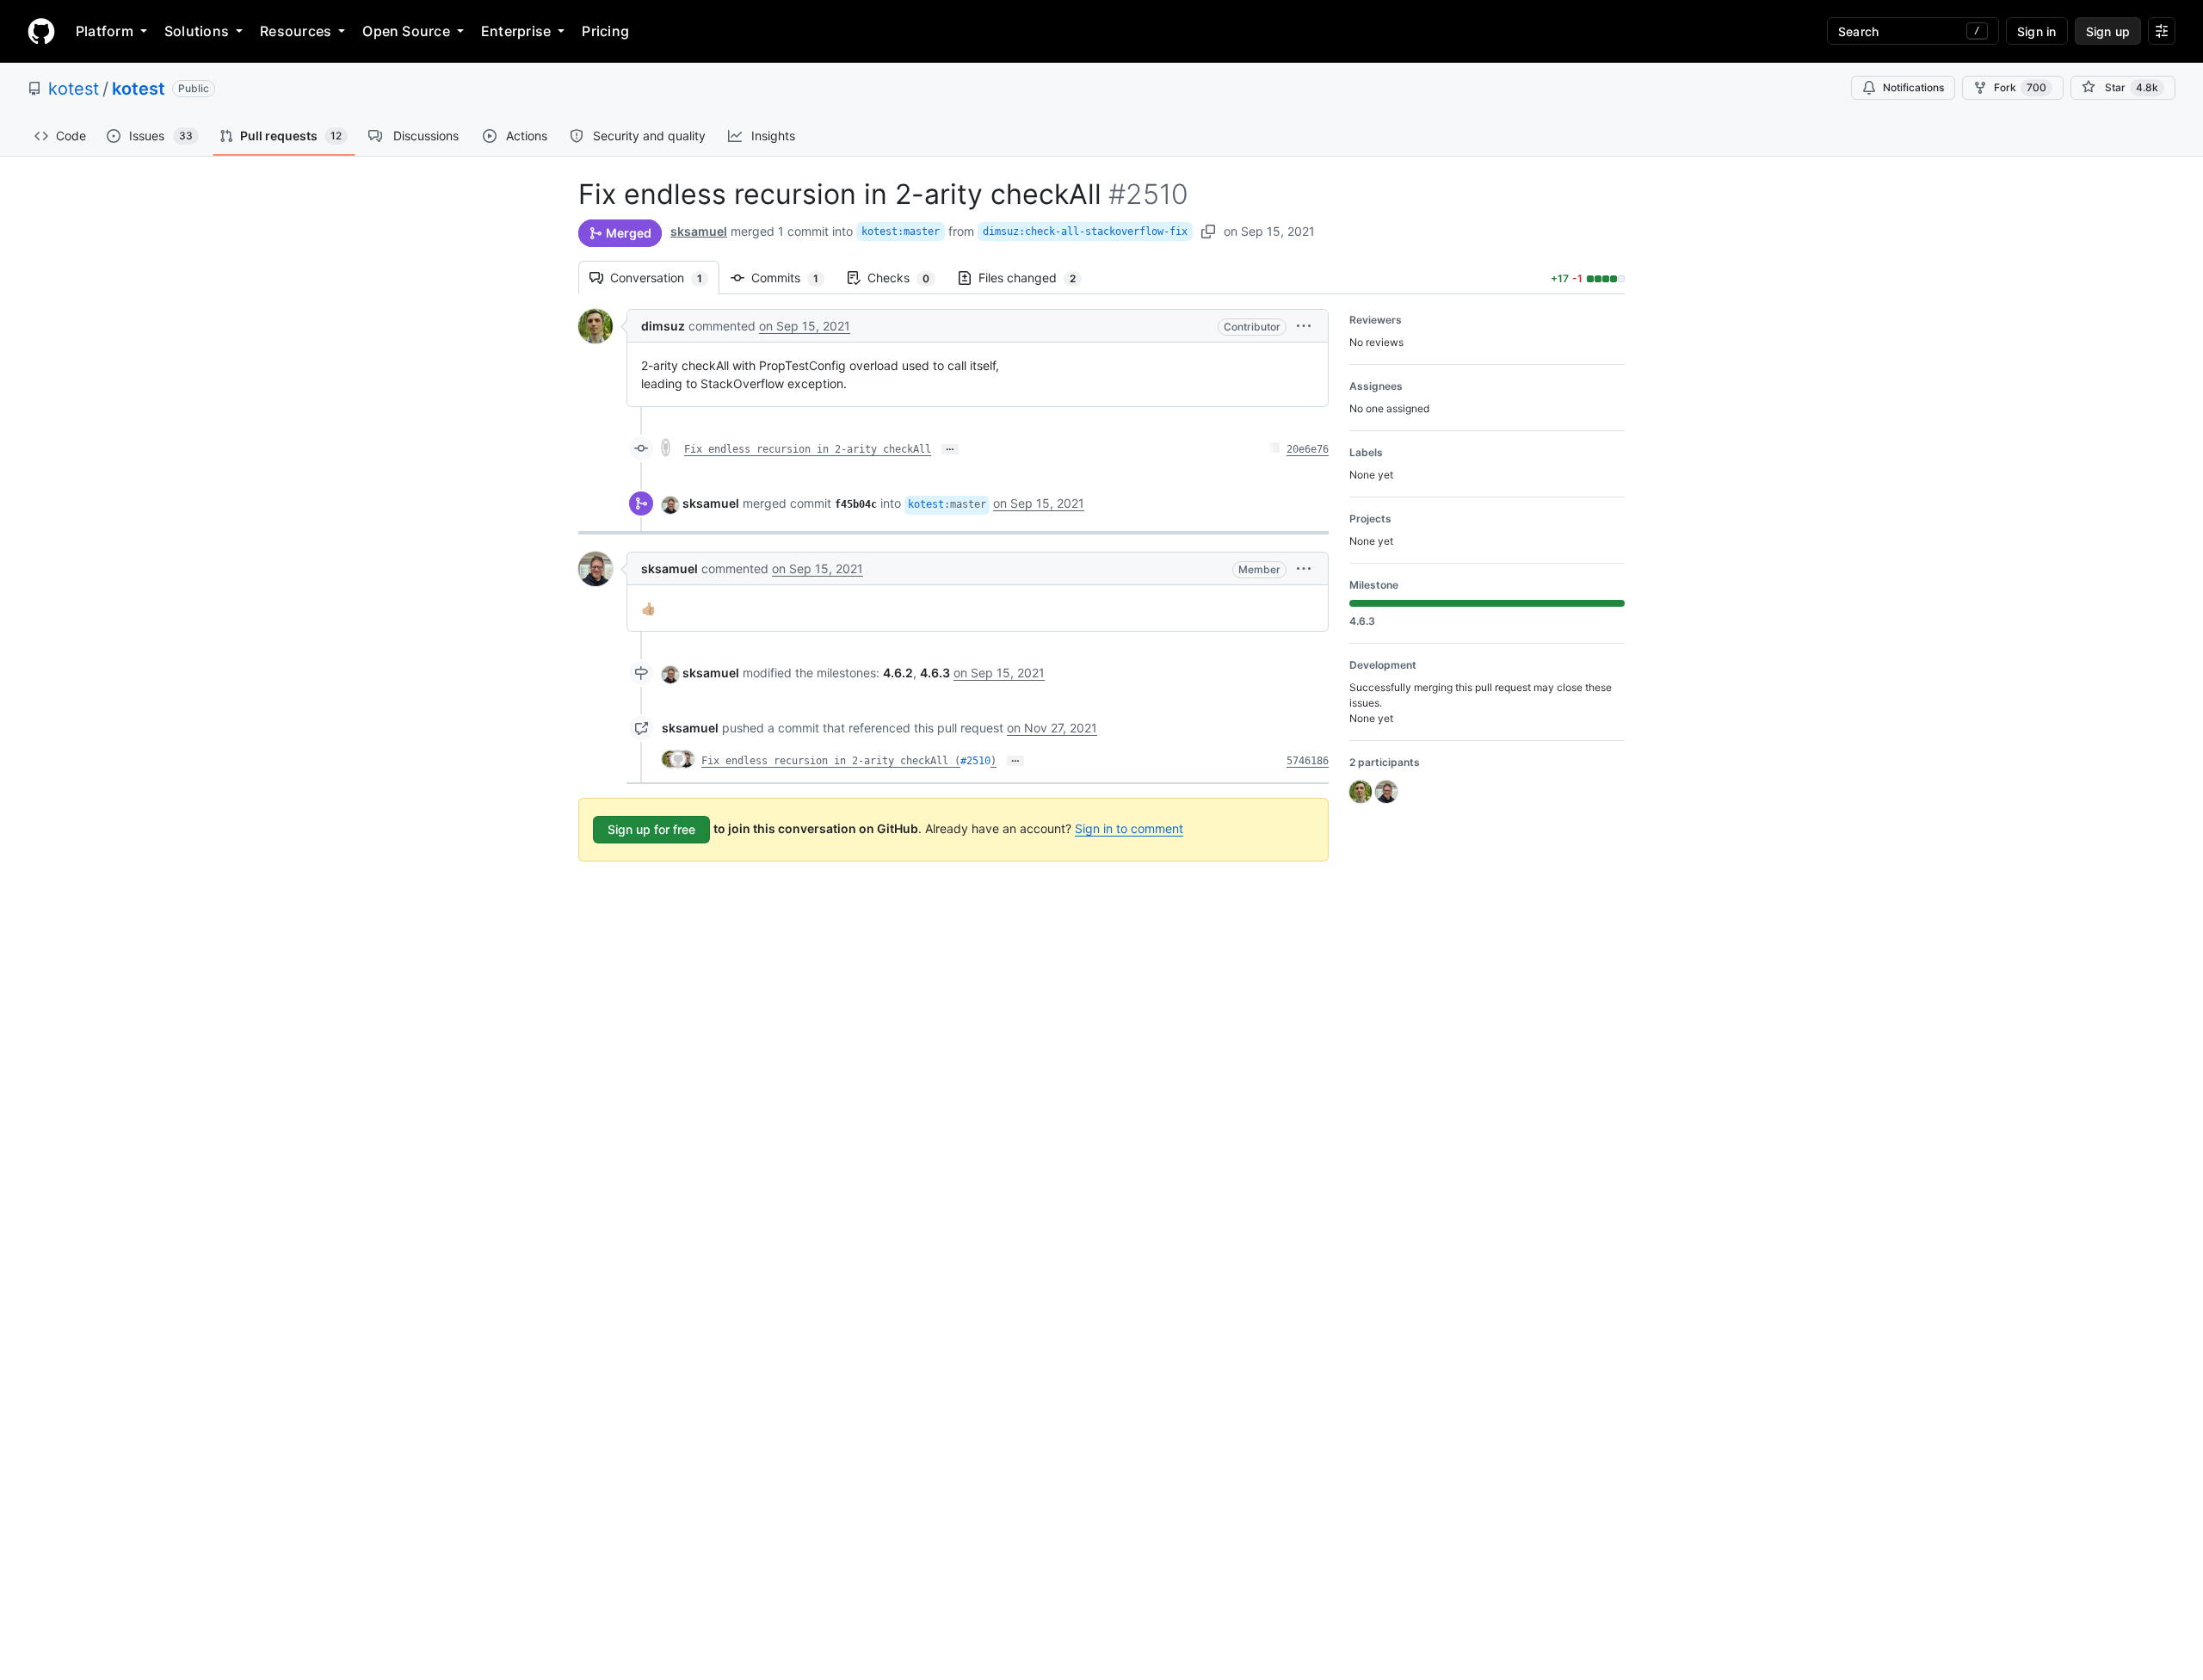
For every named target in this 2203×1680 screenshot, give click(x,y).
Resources (296, 31)
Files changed (1036, 278)
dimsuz (663, 326)
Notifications (1913, 87)
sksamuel (699, 231)
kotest (74, 89)
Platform (105, 31)
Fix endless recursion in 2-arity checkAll (808, 449)
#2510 (975, 761)
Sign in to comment (1129, 828)
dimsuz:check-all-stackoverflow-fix (1085, 232)
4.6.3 (935, 673)
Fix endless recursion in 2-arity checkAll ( (831, 761)
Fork (2020, 87)
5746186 (1308, 761)
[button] (1304, 326)
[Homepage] (41, 31)
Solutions (197, 31)
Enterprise (516, 31)
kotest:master (901, 232)
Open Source (406, 31)
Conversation (665, 278)
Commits (793, 278)
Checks (907, 278)
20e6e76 (1308, 449)
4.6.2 (898, 673)
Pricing (605, 31)
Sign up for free (651, 829)
